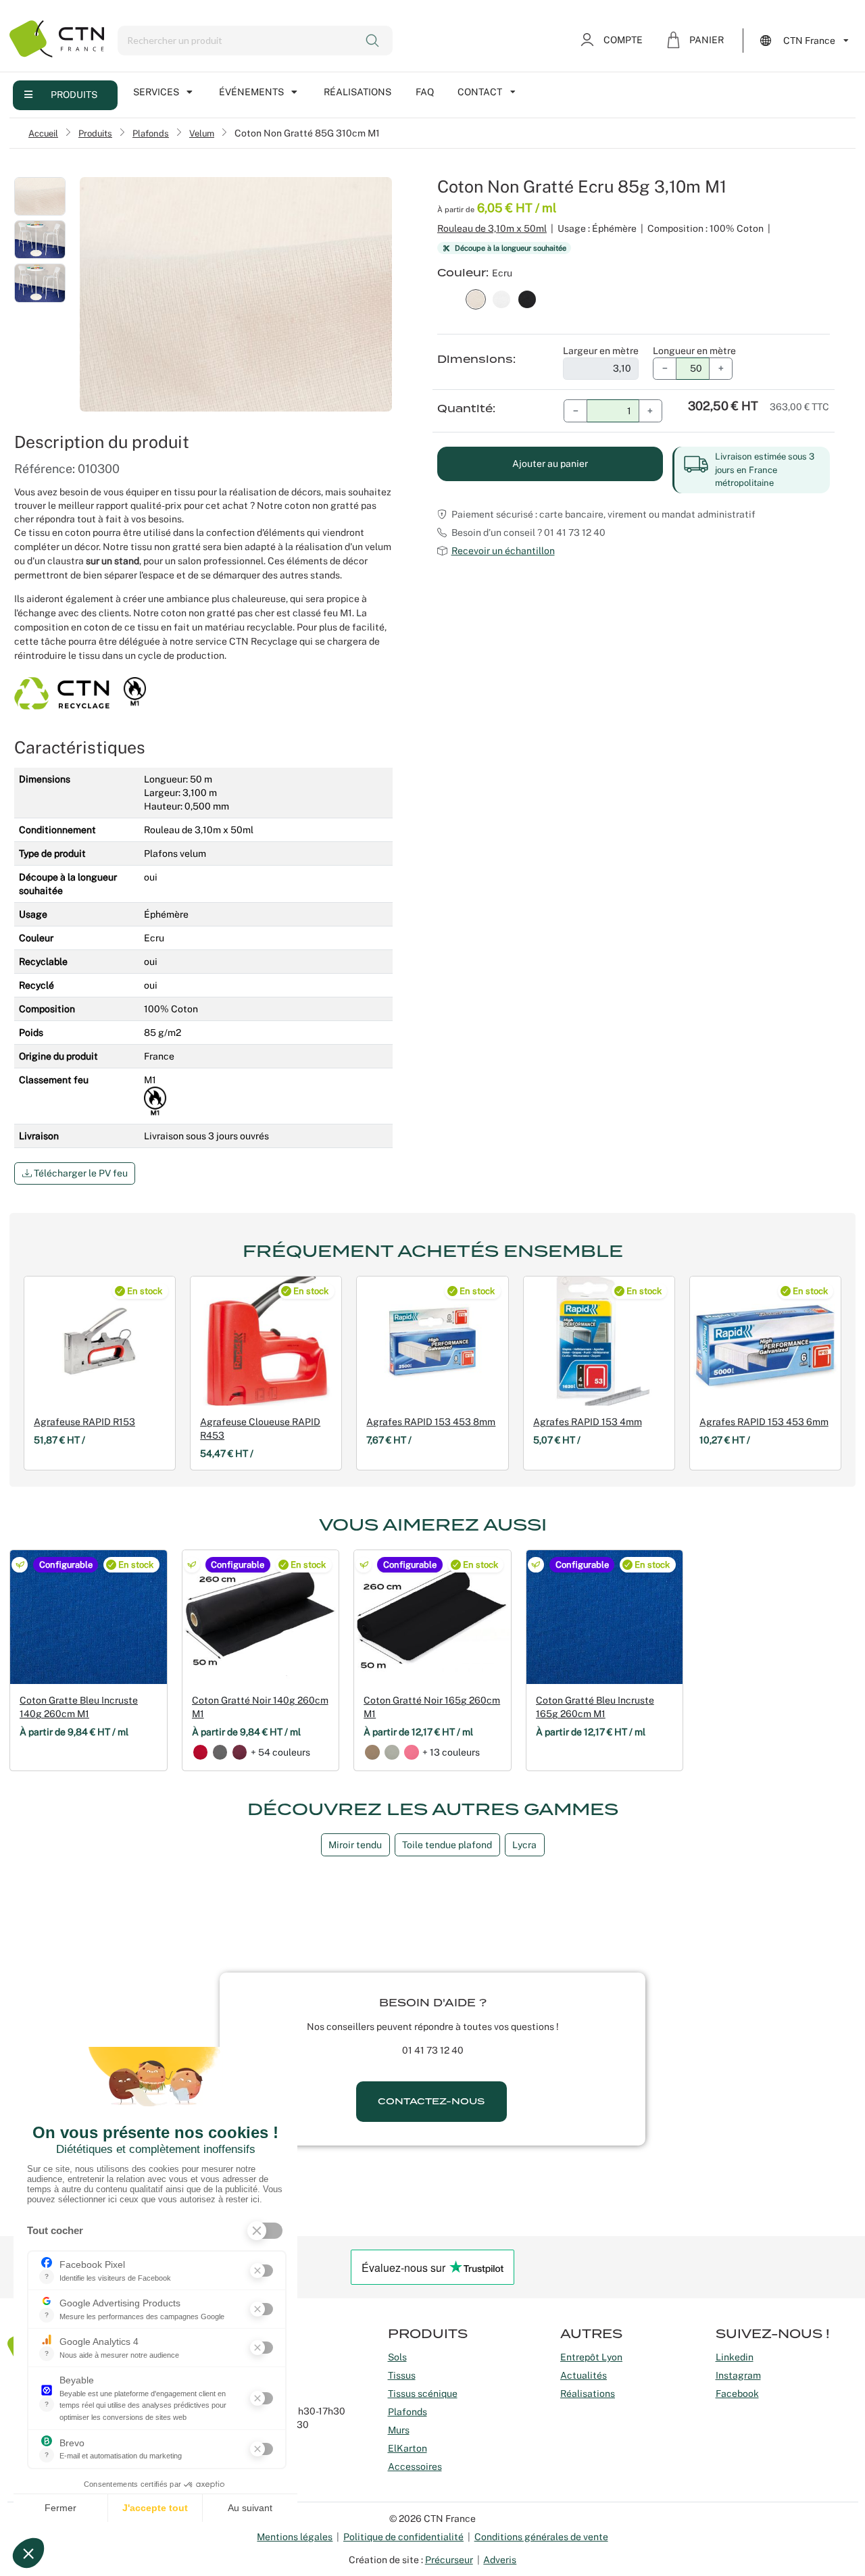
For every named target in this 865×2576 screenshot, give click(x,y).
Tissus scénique (423, 2394)
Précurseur (449, 2560)
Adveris (500, 2560)
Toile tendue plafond (447, 1845)
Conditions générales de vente (541, 2537)
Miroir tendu (355, 1845)
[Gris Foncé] (220, 1752)
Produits (74, 95)
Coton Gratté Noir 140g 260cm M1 (260, 1707)
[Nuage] (392, 1752)
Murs (399, 2430)
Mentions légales (295, 2537)
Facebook (737, 2394)
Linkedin (735, 2357)
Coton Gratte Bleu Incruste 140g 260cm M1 (79, 1707)
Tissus (402, 2375)
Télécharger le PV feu (80, 1173)
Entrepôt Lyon (591, 2357)
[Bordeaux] (240, 1752)
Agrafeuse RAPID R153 (84, 1422)
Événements (251, 92)
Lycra (524, 1845)
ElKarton (407, 2448)
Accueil (43, 133)
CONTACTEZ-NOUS (431, 2101)
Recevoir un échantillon (503, 551)
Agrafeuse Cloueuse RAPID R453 (260, 1429)
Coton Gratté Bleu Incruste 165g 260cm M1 (595, 1707)
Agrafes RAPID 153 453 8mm (431, 1422)
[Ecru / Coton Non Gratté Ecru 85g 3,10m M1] (476, 298)
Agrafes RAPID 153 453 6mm (764, 1422)
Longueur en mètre (694, 351)
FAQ (425, 92)
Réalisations (357, 92)
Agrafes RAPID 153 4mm (588, 1422)
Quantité (465, 409)
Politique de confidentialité (403, 2537)
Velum (202, 133)
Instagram (738, 2375)
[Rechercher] (373, 41)
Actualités (584, 2375)
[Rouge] (201, 1752)
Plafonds (151, 133)
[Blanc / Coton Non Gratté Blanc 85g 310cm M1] (501, 298)
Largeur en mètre (601, 351)
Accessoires (415, 2467)
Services (156, 92)
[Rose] (412, 1752)
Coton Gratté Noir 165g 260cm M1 (432, 1707)
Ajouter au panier (550, 464)
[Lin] (372, 1752)
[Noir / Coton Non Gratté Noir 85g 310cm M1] (527, 298)
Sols (397, 2357)
